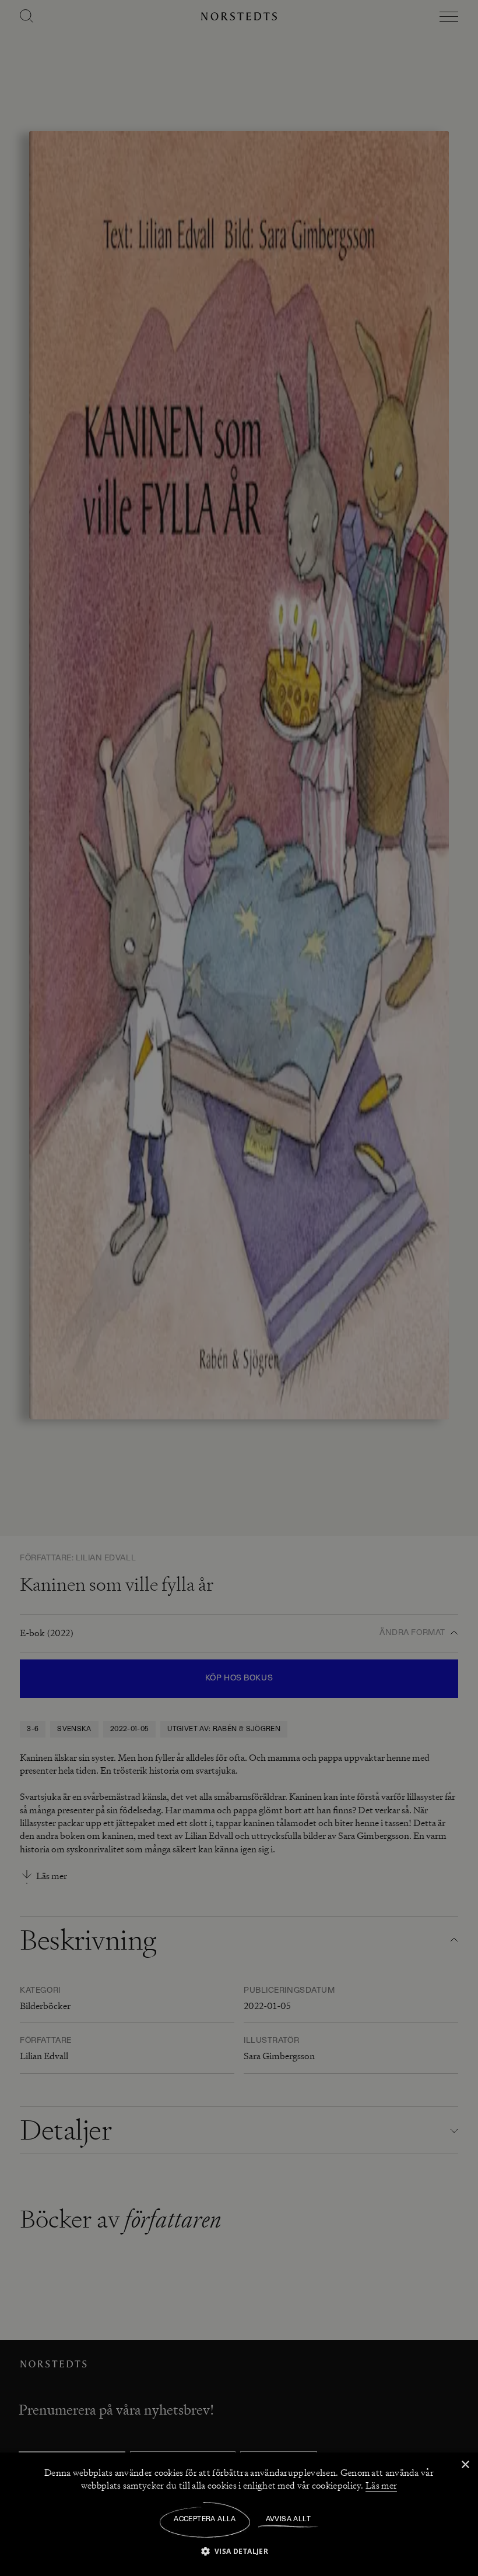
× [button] (465, 2465)
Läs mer (381, 2486)
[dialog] (239, 1288)
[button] (239, 2551)
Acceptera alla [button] (205, 2519)
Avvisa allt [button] (288, 2519)
